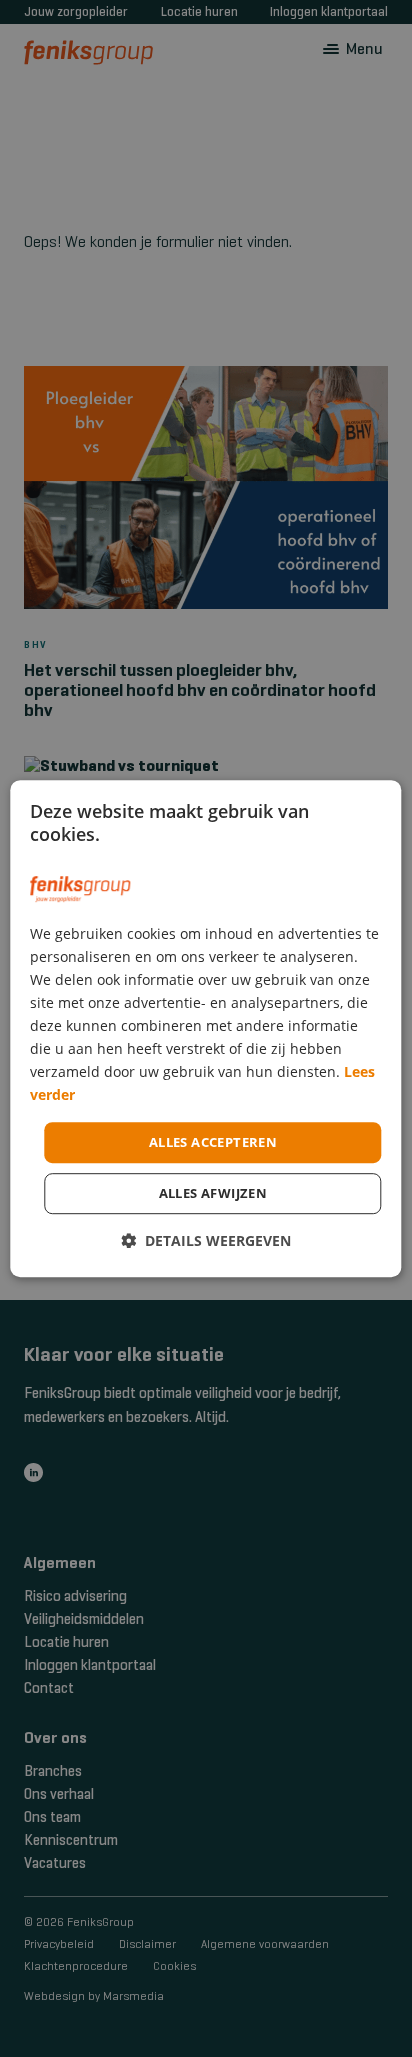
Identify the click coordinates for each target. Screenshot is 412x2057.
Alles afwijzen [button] (213, 1193)
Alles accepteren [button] (213, 1142)
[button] (206, 1240)
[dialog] (205, 1029)
